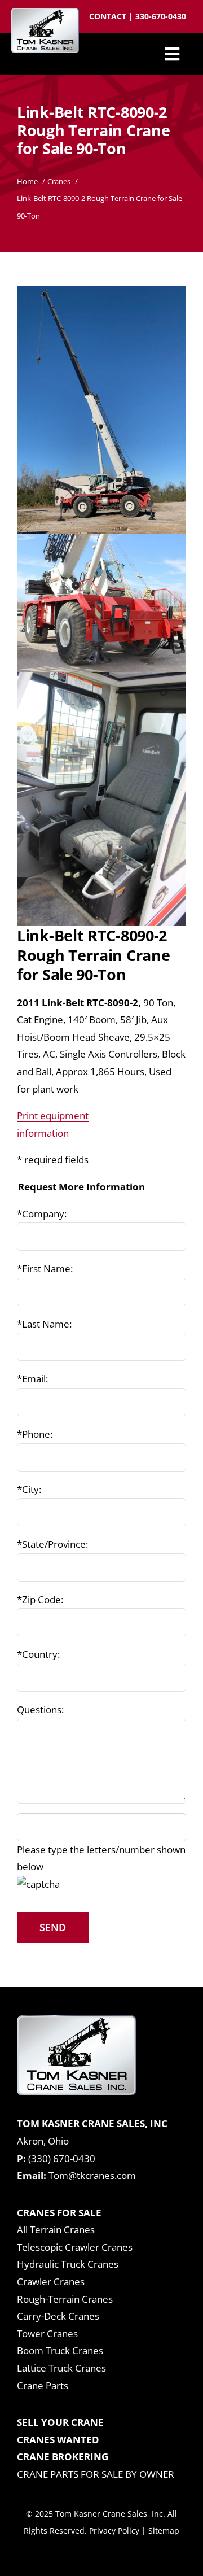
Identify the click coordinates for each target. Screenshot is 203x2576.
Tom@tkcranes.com (92, 2175)
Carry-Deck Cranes (58, 2316)
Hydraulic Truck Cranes (68, 2264)
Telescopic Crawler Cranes (75, 2247)
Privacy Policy (114, 2531)
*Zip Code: (40, 1599)
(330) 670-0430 (62, 2158)
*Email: (32, 1379)
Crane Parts (43, 2385)
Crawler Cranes (51, 2282)
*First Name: (45, 1269)
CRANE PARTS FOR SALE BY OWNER (96, 2474)
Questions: (40, 1710)
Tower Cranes (47, 2333)
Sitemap (164, 2531)
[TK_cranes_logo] (45, 13)
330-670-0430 (161, 16)
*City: (29, 1489)
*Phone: (35, 1434)
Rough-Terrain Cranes (65, 2299)
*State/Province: (52, 1544)
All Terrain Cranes (56, 2230)
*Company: (42, 1214)
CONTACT (109, 16)
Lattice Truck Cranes (61, 2368)
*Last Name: (44, 1324)
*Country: (38, 1654)
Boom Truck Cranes (60, 2350)
